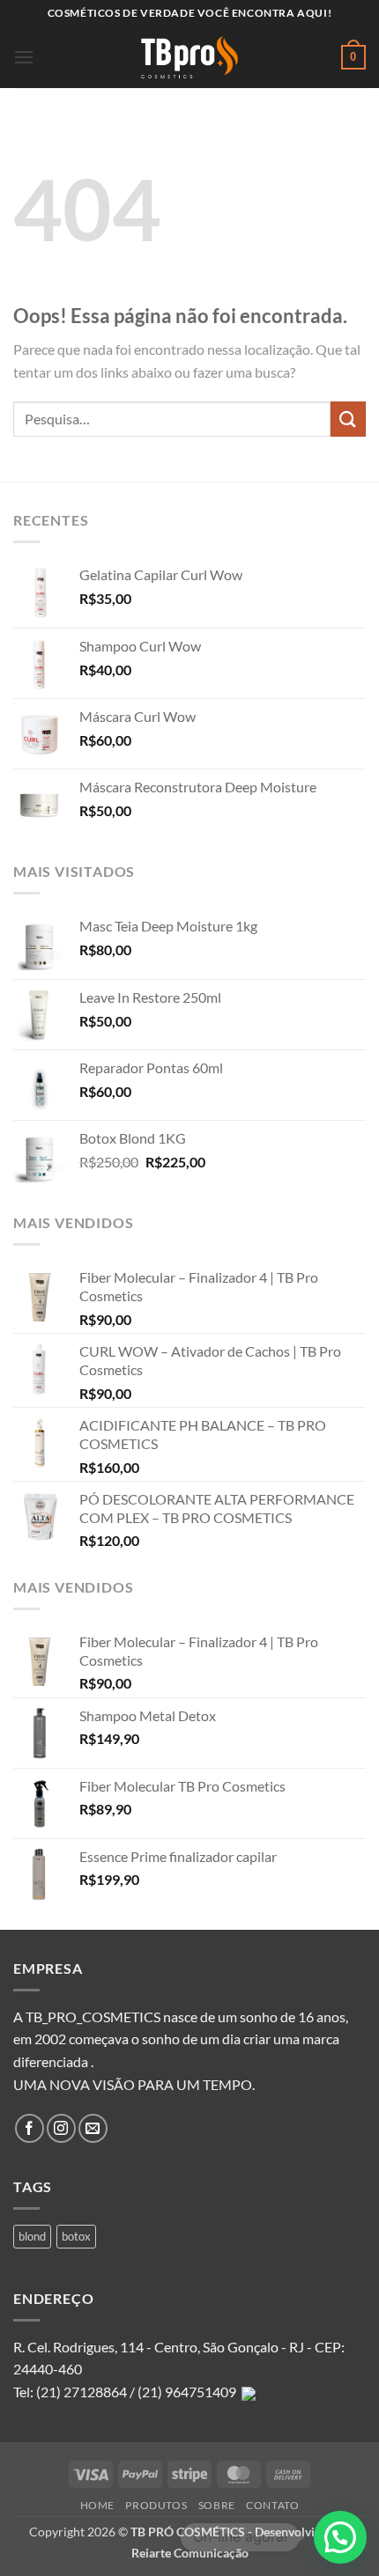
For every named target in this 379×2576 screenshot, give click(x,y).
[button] (24, 57)
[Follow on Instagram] (61, 2128)
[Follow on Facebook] (30, 2128)
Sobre (217, 2505)
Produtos (156, 2505)
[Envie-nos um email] (93, 2128)
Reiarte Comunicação (190, 2553)
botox (76, 2236)
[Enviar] (348, 419)
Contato (272, 2505)
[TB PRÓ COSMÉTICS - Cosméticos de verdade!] (189, 57)
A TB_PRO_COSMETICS (87, 2017)
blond (32, 2236)
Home (97, 2505)
